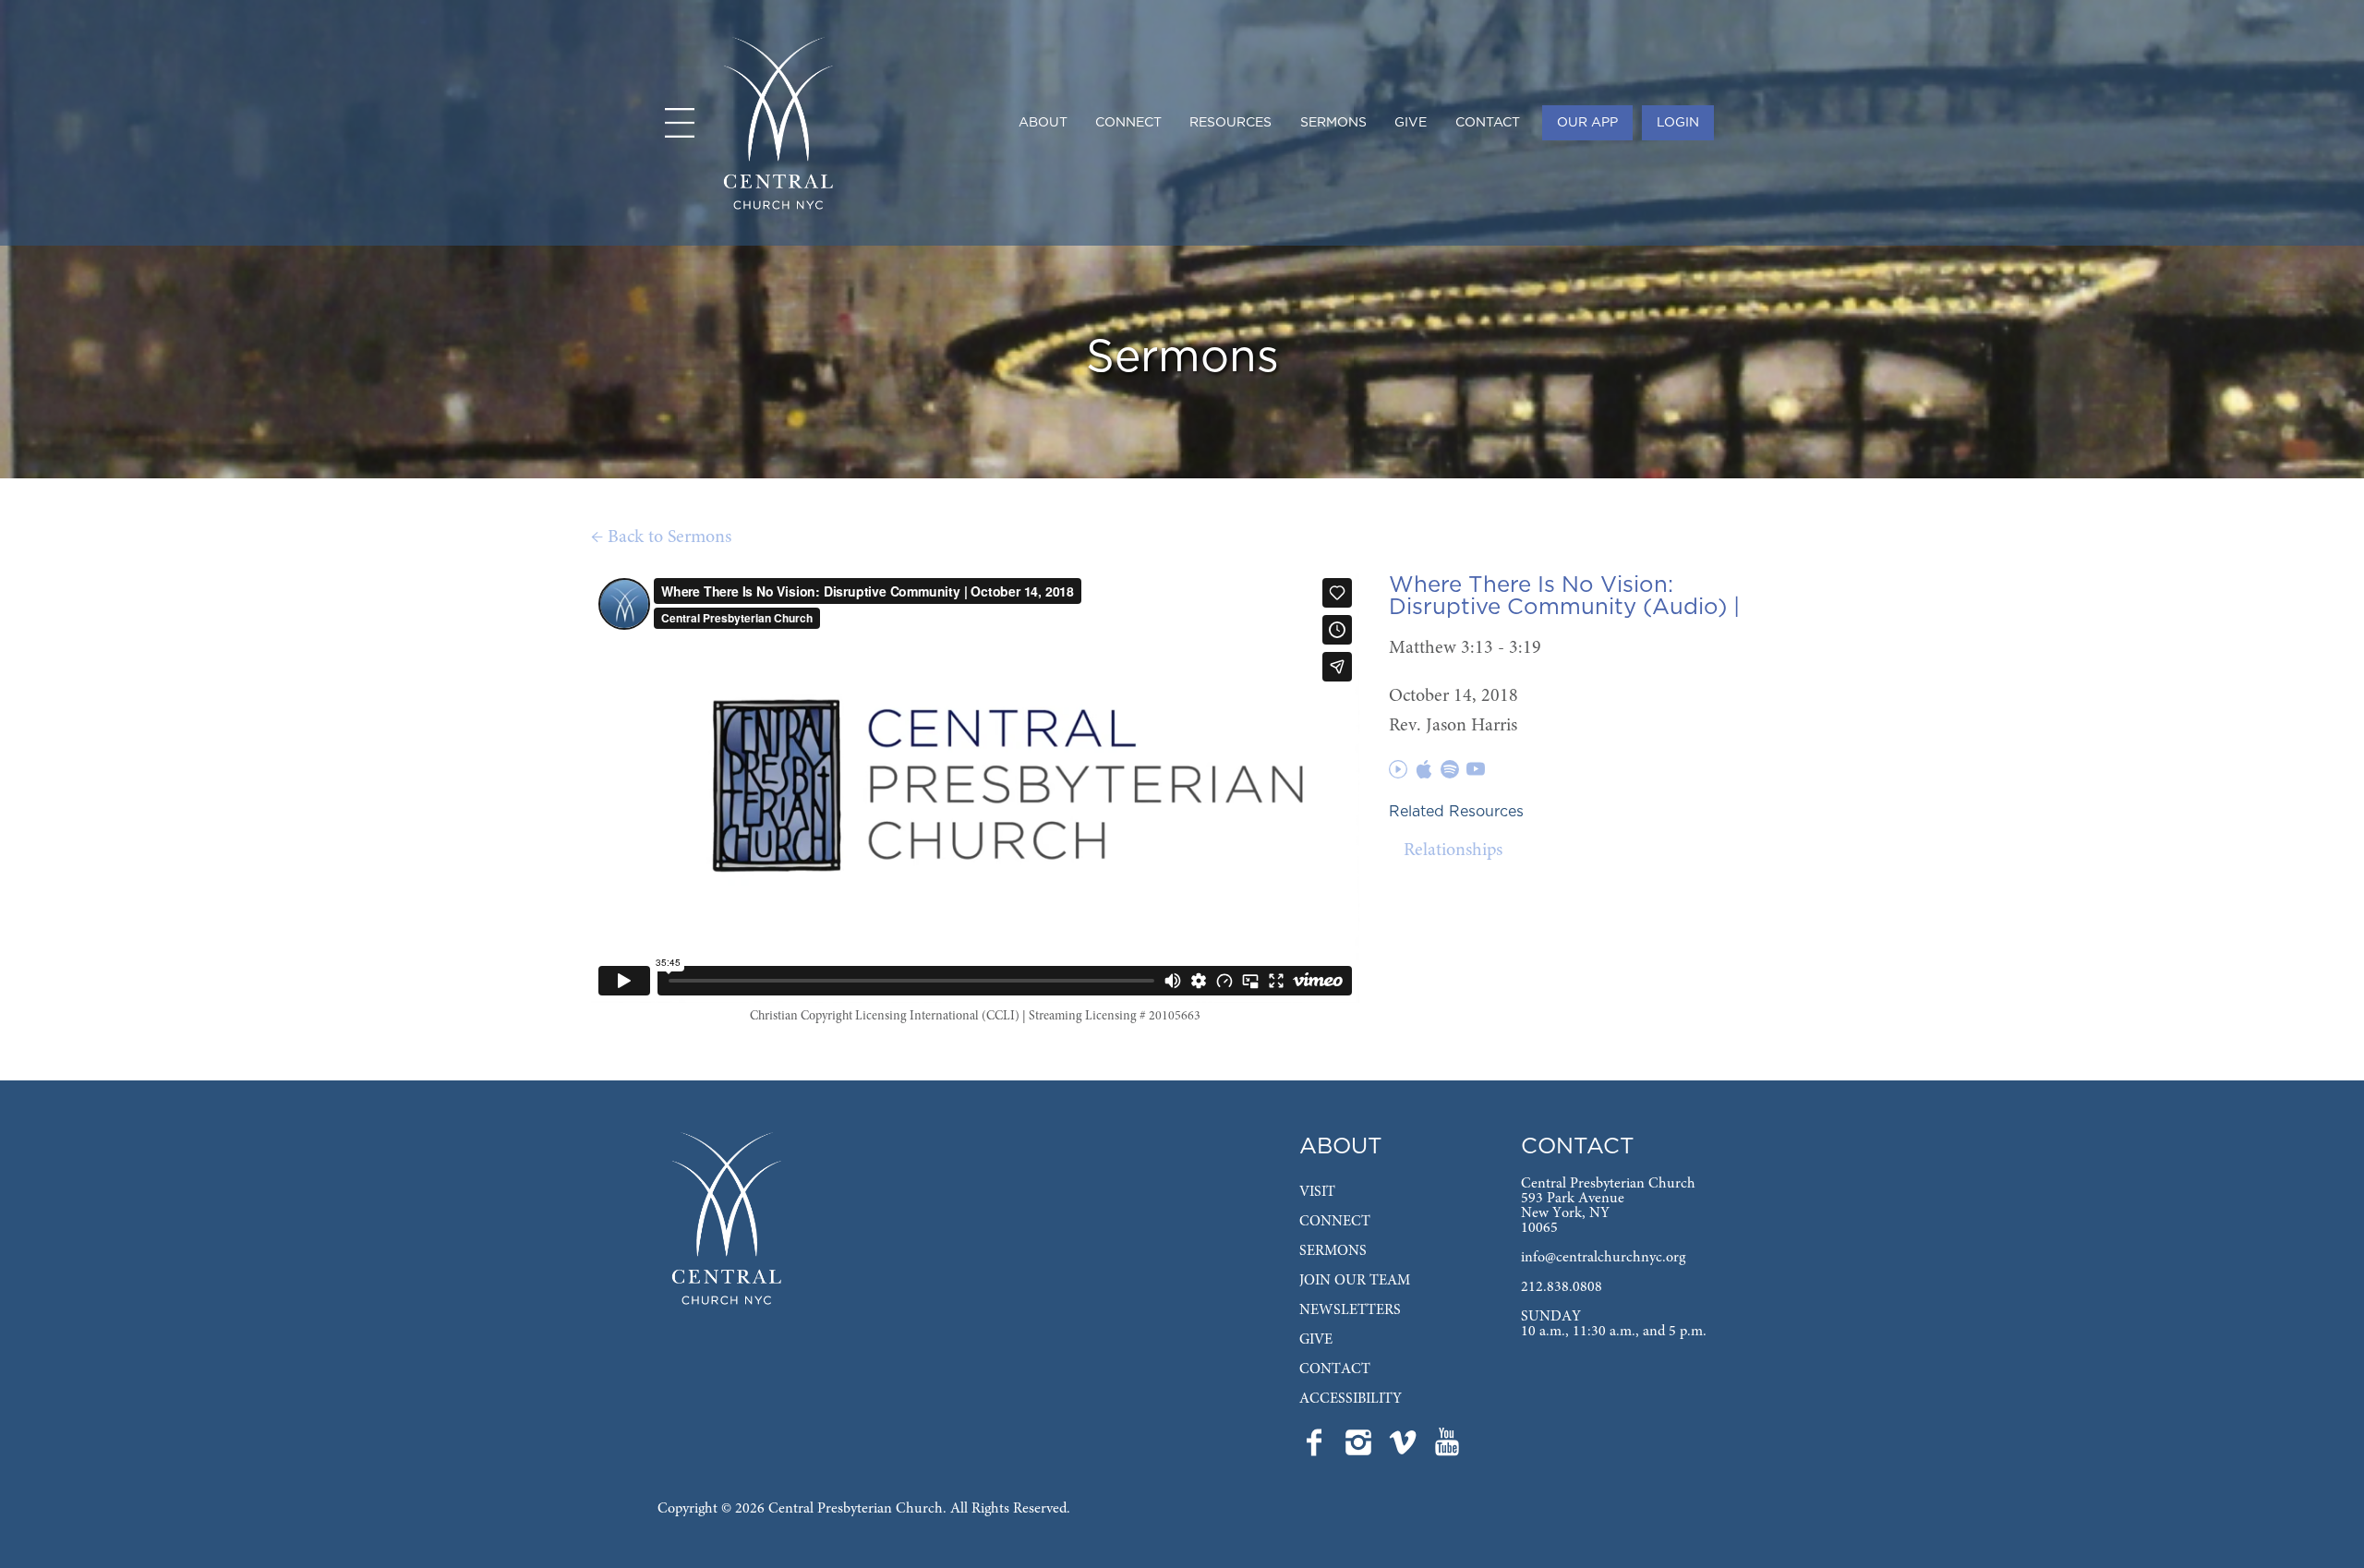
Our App (1587, 123)
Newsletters (1350, 1310)
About (1043, 123)
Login (1678, 123)
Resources (1230, 123)
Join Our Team (1355, 1281)
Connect (1128, 123)
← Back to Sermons (661, 537)
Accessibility (1351, 1399)
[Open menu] (680, 123)
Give (1411, 123)
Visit (1317, 1192)
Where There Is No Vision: (1531, 585)
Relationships (1453, 850)
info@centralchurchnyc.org (1603, 1258)
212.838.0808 (1562, 1287)
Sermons (1333, 123)
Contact (1488, 123)
